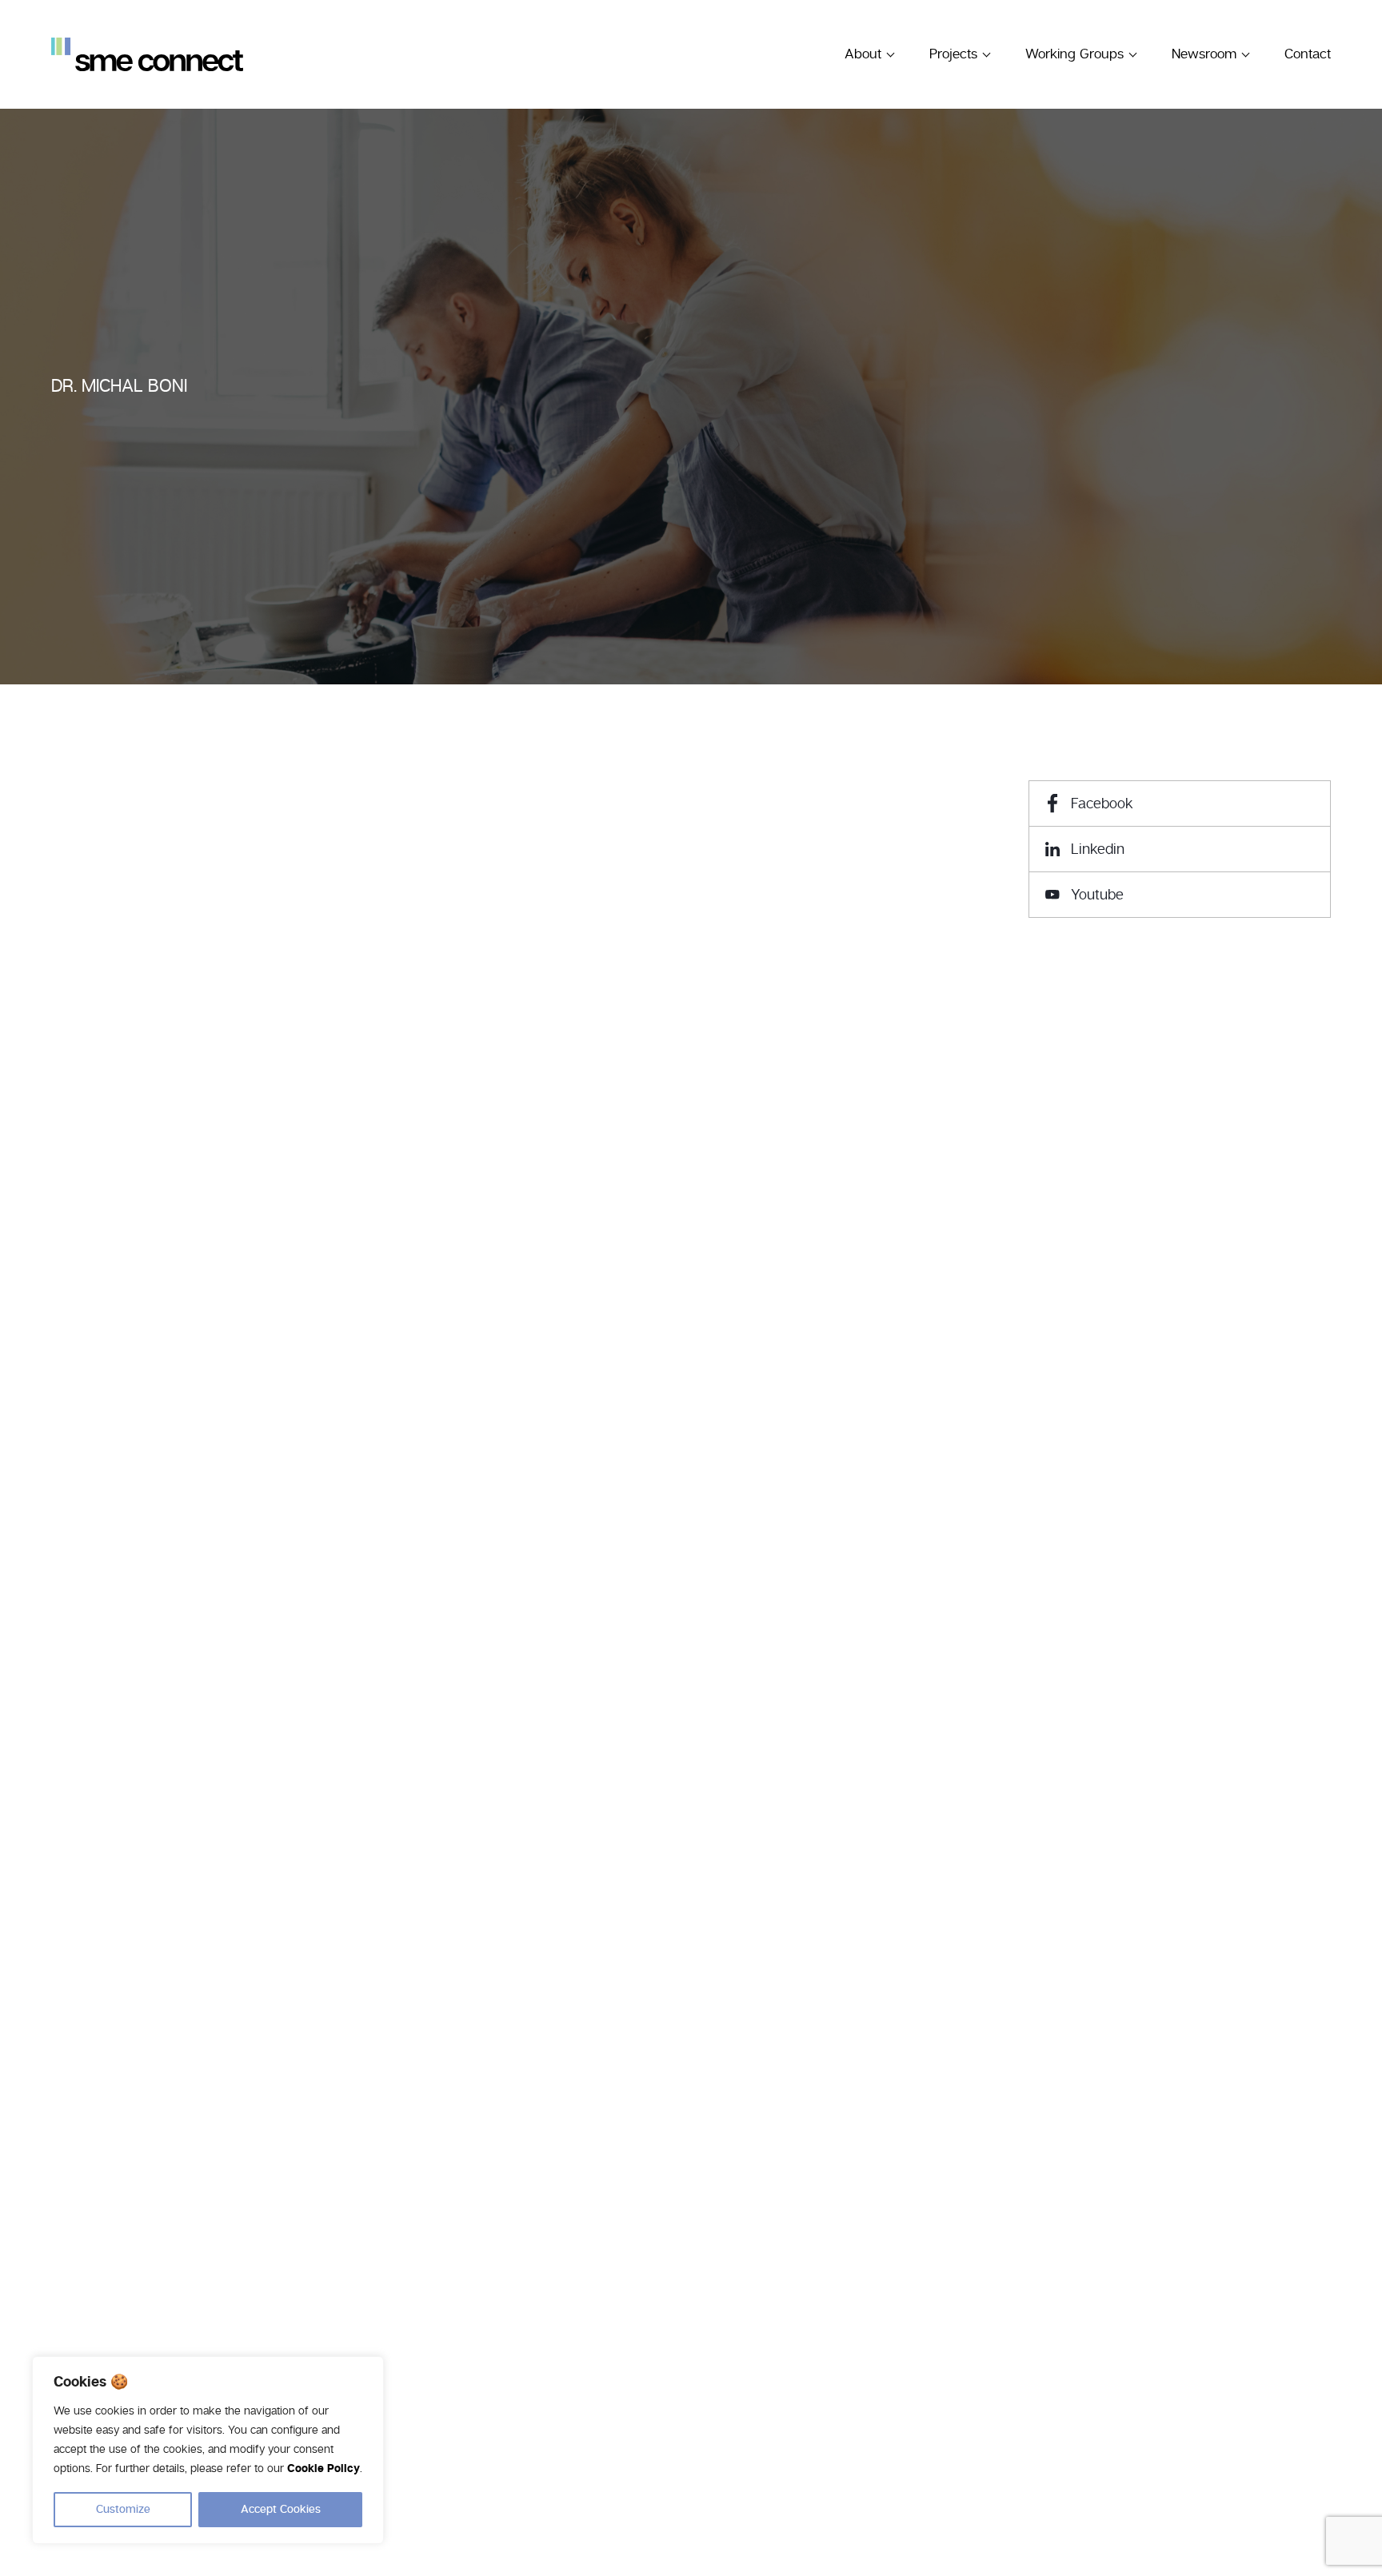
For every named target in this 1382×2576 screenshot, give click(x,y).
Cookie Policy (324, 2469)
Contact (1308, 54)
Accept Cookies (281, 2510)
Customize (123, 2510)
